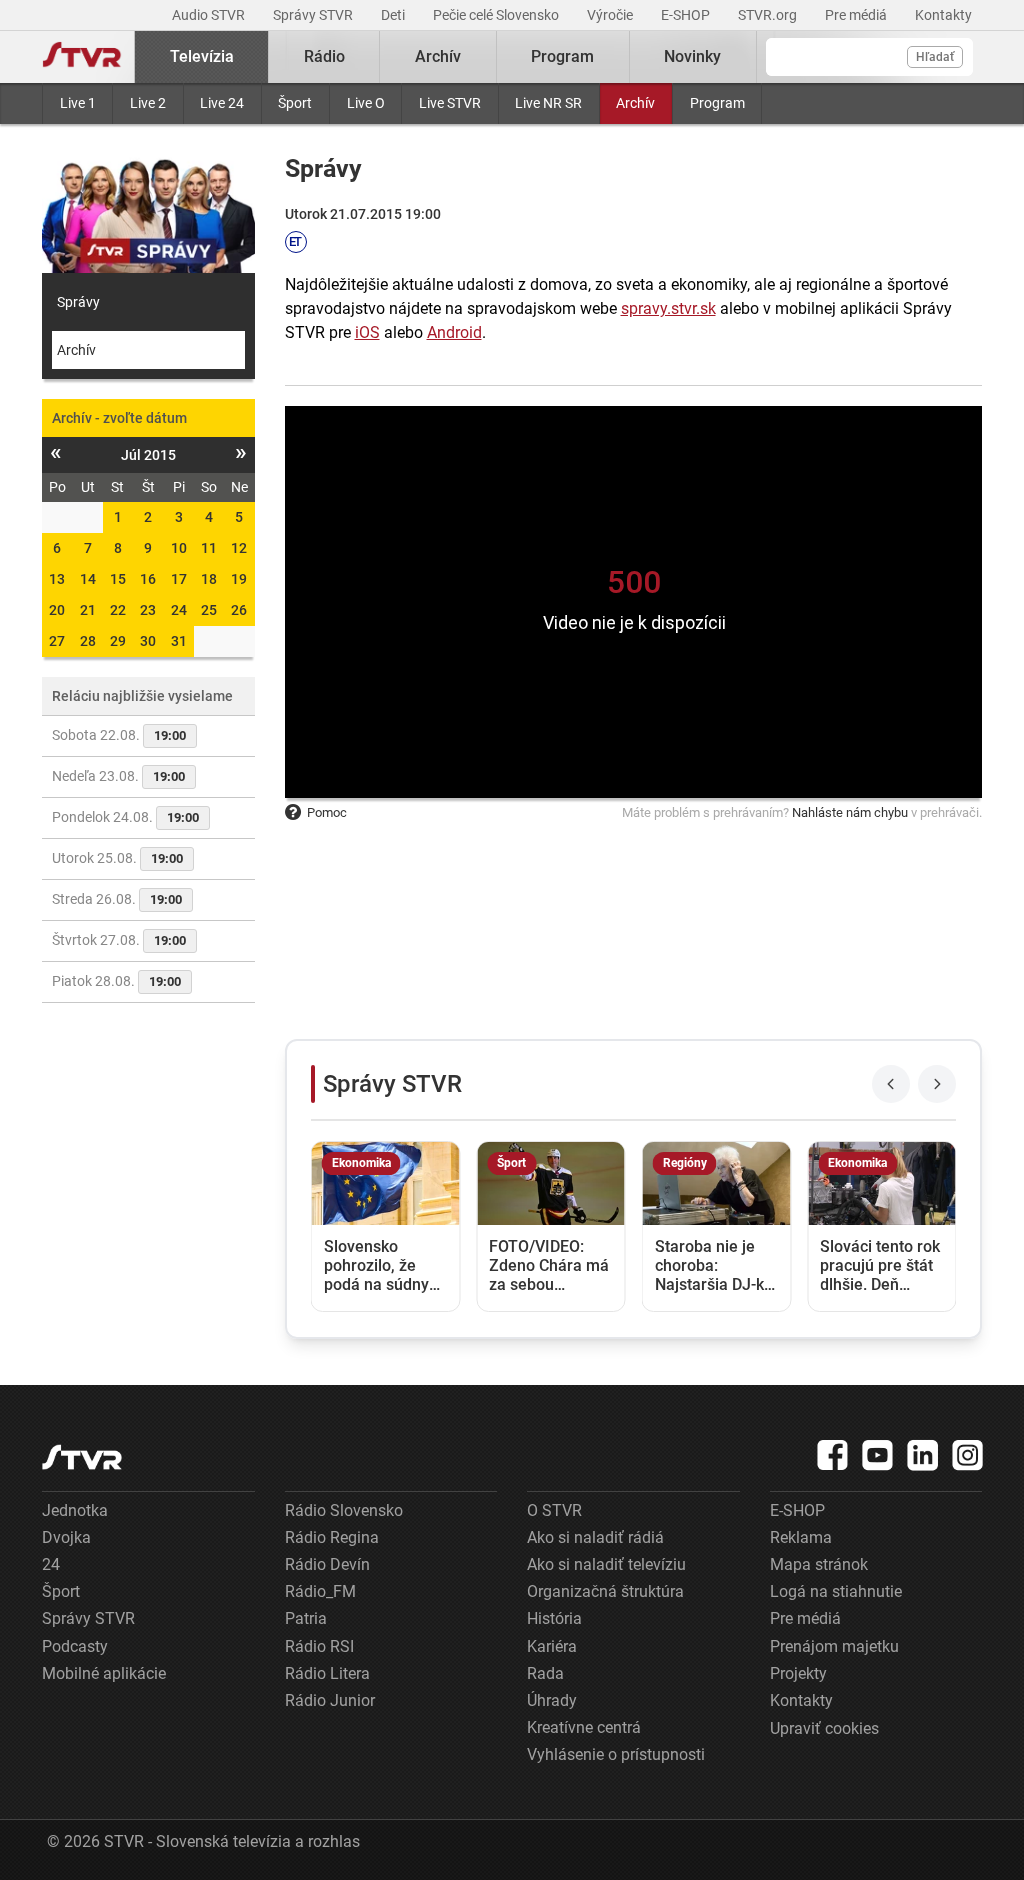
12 (239, 548)
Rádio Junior (330, 1700)
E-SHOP (687, 15)
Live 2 (148, 103)
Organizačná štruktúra (605, 1591)
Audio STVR (210, 15)
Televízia (202, 56)
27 (57, 641)
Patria (306, 1618)
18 (209, 579)
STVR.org (769, 15)
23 (148, 610)
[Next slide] (937, 1084)
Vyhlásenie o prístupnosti (616, 1754)
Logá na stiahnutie (836, 1591)
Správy (78, 302)
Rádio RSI (319, 1646)
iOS (367, 332)
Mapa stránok (819, 1564)
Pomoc (327, 812)
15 (118, 579)
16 (148, 579)
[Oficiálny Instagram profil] (968, 1455)
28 (88, 641)
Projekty (798, 1673)
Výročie (611, 15)
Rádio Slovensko (344, 1510)
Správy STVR (314, 15)
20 (57, 610)
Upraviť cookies (824, 1728)
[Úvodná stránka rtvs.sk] (82, 57)
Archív (635, 103)
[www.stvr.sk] (82, 1457)
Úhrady (552, 1700)
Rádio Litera (327, 1673)
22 (118, 610)
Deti (394, 15)
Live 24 (222, 103)
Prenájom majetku (834, 1646)
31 (179, 641)
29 (118, 641)
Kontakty (943, 15)
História (554, 1618)
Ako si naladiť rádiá (595, 1537)
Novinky (692, 56)
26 (239, 610)
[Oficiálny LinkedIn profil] (923, 1455)
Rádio (324, 56)
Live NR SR (548, 103)
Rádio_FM (320, 1591)
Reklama (801, 1537)
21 (88, 610)
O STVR (554, 1510)
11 (209, 548)
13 (57, 579)
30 (148, 641)
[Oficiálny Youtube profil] (878, 1455)
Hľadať (935, 57)
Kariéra (552, 1646)
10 (179, 548)
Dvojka (66, 1537)
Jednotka (75, 1510)
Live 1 (78, 103)
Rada (545, 1673)
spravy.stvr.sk (668, 308)
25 (209, 610)
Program (717, 103)
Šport (295, 103)
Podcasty (75, 1646)
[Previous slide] (891, 1084)
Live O (366, 103)
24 (179, 610)
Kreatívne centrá (584, 1727)
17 (179, 579)
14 (88, 579)
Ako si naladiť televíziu (606, 1564)
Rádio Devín (327, 1564)
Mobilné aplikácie (104, 1673)
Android (454, 332)
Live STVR (450, 103)
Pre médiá (857, 15)
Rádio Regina (332, 1537)
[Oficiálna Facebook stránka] (833, 1455)
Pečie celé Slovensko (497, 15)
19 (239, 579)
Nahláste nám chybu (850, 812)
